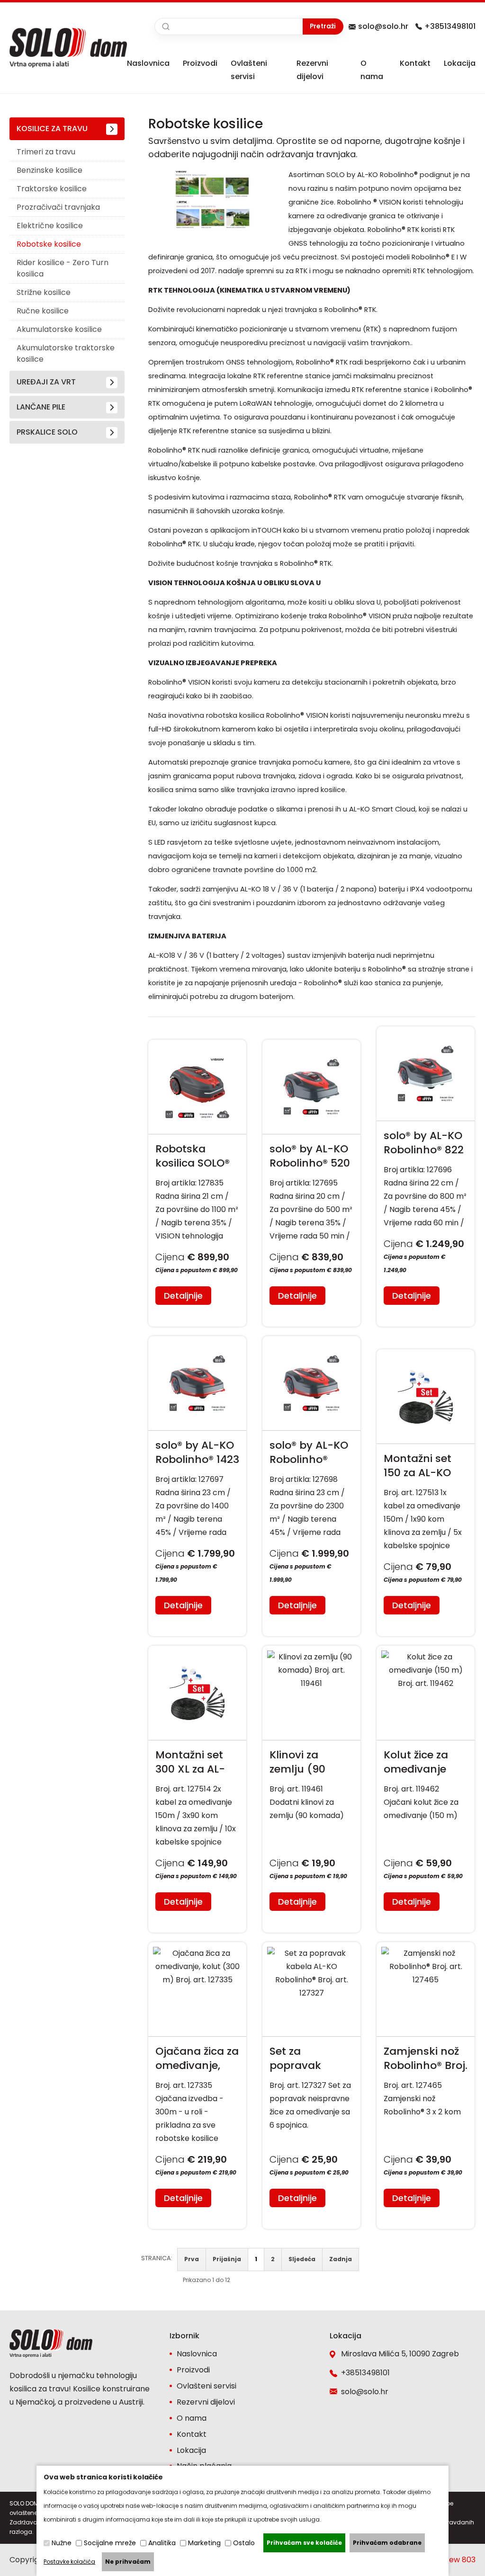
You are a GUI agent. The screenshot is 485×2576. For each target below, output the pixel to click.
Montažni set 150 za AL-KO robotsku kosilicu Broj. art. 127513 (418, 1466)
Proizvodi (200, 63)
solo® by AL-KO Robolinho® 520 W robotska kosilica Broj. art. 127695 (310, 1156)
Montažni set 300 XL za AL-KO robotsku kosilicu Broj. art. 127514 (190, 1762)
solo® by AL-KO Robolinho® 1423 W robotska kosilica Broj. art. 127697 (197, 1453)
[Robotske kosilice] (214, 230)
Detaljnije (183, 1296)
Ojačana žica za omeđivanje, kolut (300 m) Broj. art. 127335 (197, 2059)
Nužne (62, 2543)
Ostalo (244, 2543)
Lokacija (460, 63)
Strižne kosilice (44, 292)
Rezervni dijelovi (206, 2402)
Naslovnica (148, 63)
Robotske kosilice (49, 244)
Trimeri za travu (46, 152)
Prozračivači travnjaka (58, 207)
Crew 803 (458, 2560)
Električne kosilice (50, 226)
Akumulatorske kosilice (59, 329)
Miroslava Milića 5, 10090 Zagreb (400, 2354)
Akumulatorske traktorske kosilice (66, 353)
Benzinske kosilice (49, 170)
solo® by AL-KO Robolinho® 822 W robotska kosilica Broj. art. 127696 (424, 1143)
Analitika (162, 2543)
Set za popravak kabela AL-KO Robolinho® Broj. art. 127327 (311, 2059)
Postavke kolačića (69, 2562)
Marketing (204, 2543)
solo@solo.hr (383, 26)
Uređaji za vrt (46, 382)
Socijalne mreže (110, 2543)
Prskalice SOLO (47, 432)
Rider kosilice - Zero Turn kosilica (63, 268)
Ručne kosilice (43, 311)
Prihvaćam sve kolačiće (304, 2543)
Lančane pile (41, 407)
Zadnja (341, 2259)
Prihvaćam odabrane (387, 2543)
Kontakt (415, 63)
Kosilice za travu (52, 129)
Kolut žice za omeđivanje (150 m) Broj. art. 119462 (417, 1762)
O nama (192, 2418)
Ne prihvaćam (128, 2562)
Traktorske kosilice (52, 189)
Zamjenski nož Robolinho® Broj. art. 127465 (426, 2059)
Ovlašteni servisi (207, 2386)
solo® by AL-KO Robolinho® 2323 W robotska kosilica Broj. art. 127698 (309, 1453)
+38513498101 (450, 26)
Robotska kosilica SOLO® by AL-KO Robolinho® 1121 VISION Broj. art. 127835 (196, 1156)
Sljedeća (302, 2259)
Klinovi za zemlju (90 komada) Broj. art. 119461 (307, 1762)
